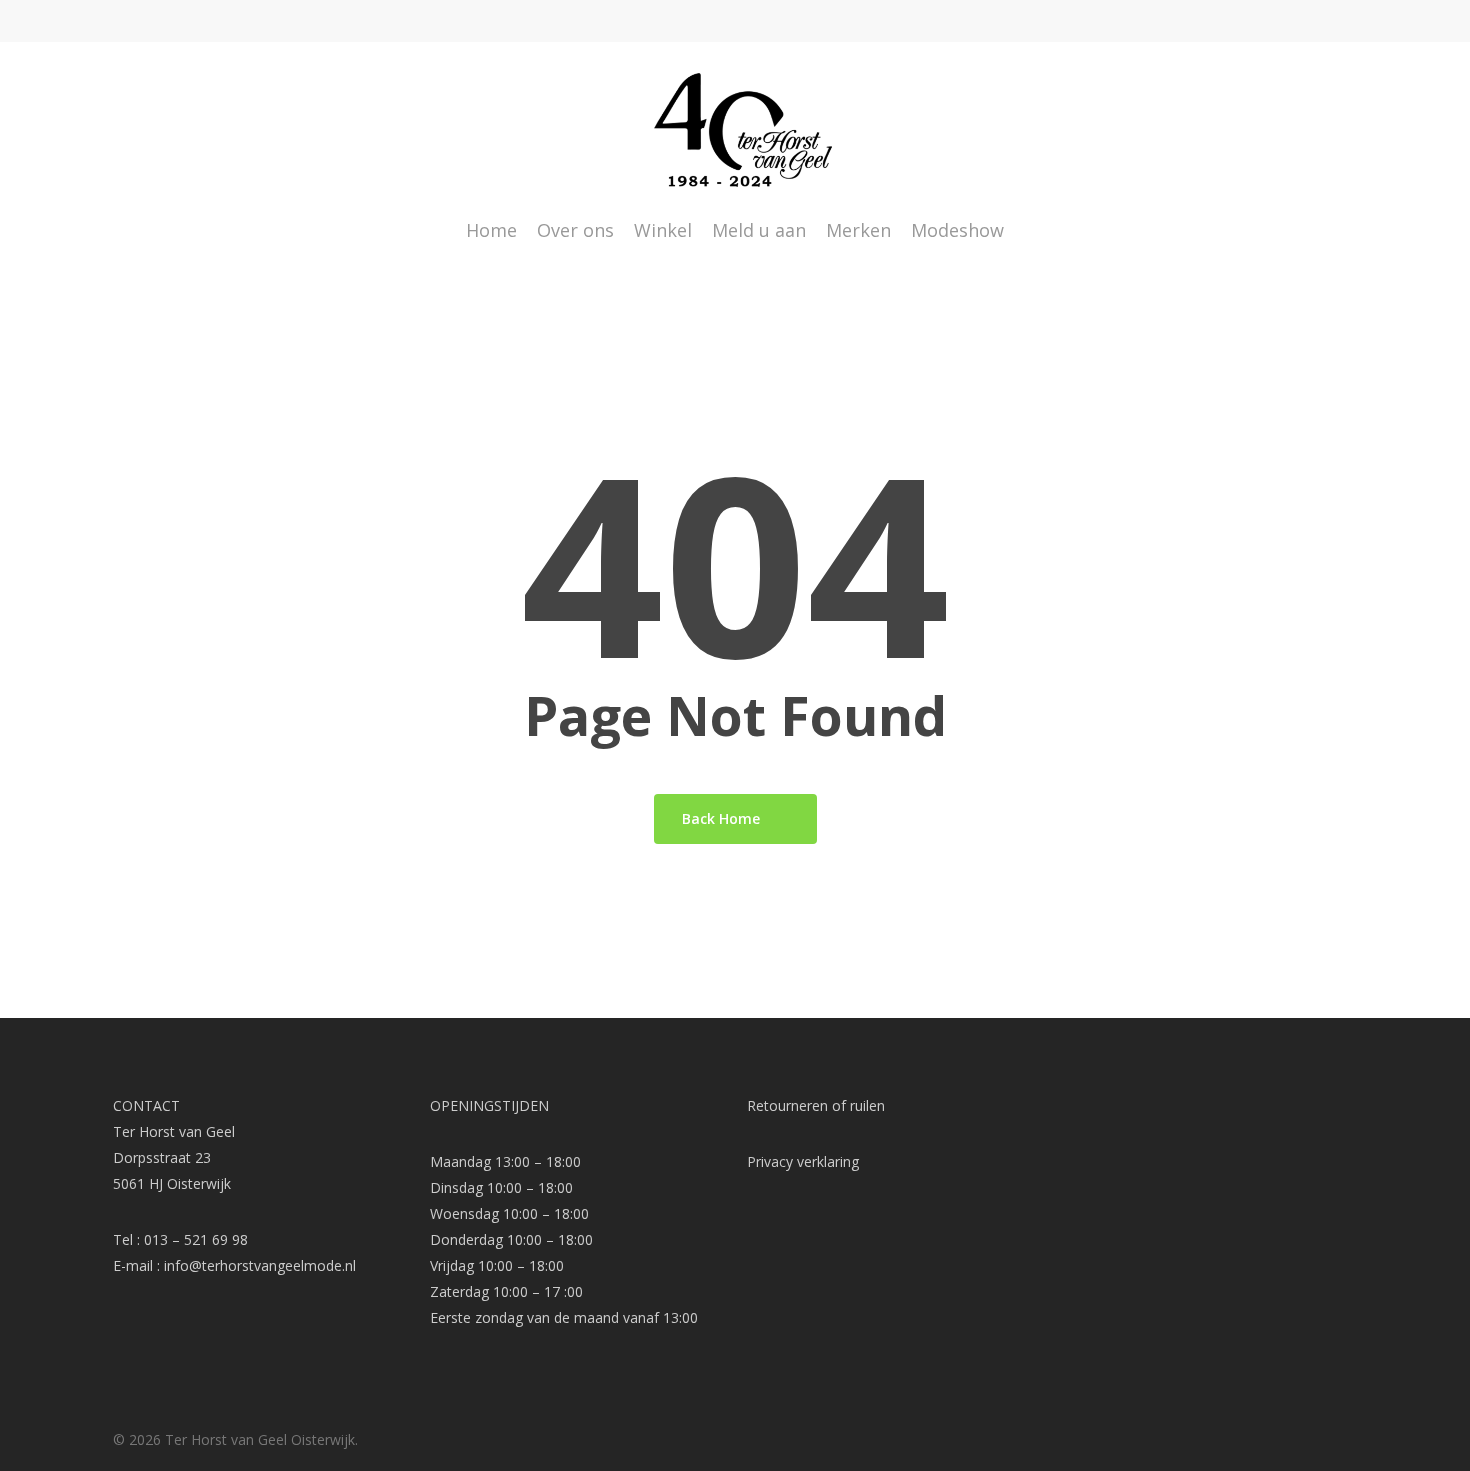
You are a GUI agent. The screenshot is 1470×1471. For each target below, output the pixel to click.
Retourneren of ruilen (816, 1105)
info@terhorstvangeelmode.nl (260, 1265)
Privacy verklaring (803, 1161)
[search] (1296, 130)
